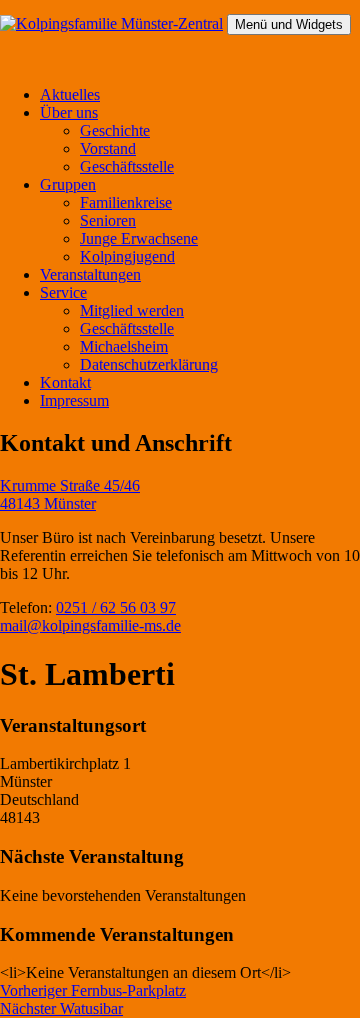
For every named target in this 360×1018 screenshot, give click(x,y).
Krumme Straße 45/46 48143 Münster (70, 494)
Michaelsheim (124, 346)
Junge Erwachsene (139, 238)
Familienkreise (126, 202)
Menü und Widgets (289, 24)
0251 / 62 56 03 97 (116, 607)
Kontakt (65, 382)
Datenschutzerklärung (149, 364)
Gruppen (68, 184)
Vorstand (108, 148)
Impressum (74, 400)
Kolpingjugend (127, 256)
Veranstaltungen (90, 274)
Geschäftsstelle (127, 166)
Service (63, 292)
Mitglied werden (132, 310)
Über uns (69, 112)
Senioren (108, 220)
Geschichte (115, 130)
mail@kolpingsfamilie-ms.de (90, 625)
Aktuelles (70, 94)
